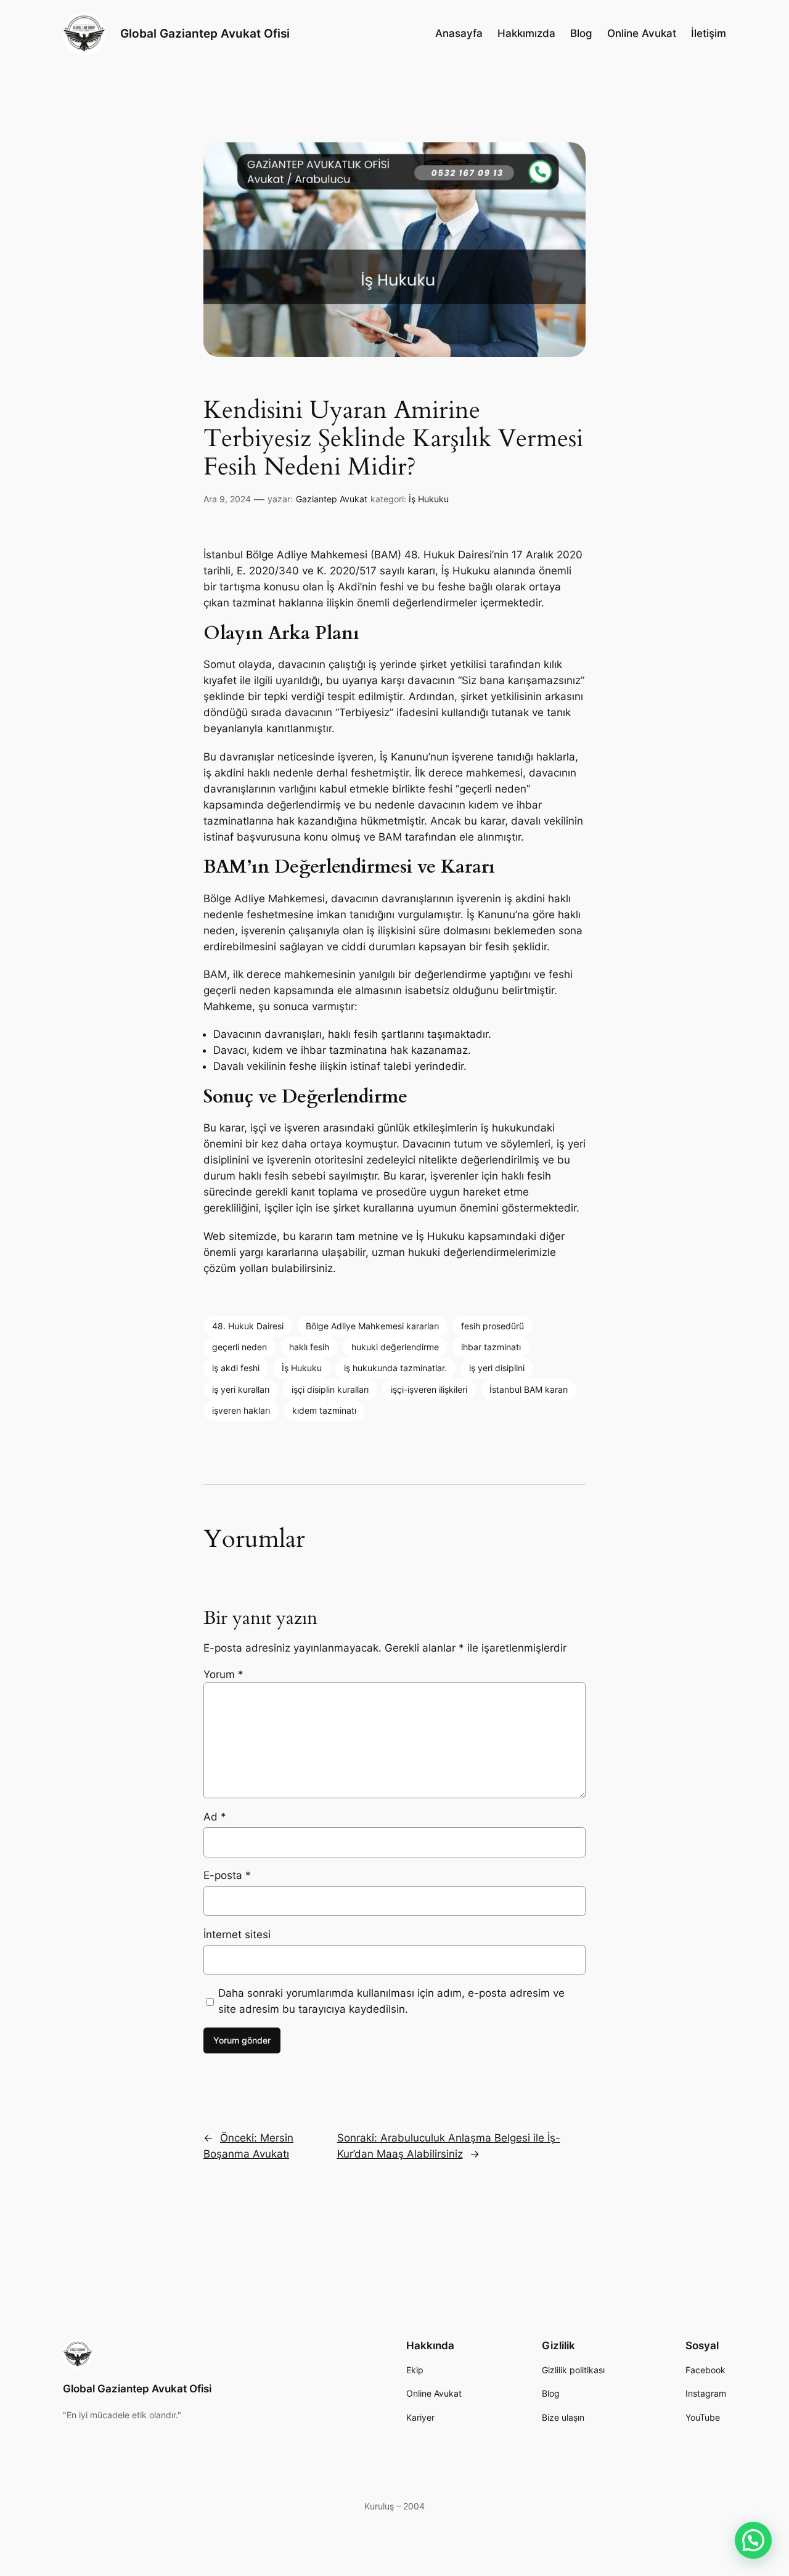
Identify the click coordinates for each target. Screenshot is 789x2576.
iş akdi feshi (236, 1368)
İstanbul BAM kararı (529, 1389)
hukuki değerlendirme (395, 1347)
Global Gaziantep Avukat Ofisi (205, 33)
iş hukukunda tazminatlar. (395, 1368)
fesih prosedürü (493, 1326)
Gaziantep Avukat (332, 499)
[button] (753, 2540)
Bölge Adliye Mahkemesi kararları (372, 1326)
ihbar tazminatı (491, 1347)
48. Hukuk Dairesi (248, 1326)
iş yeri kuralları (241, 1389)
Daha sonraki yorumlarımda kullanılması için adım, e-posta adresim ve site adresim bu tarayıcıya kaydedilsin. (391, 2001)
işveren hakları (241, 1410)
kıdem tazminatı (324, 1410)
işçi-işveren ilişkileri (429, 1389)
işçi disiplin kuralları (330, 1389)
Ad (215, 1817)
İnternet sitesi (237, 1934)
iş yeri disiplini (497, 1368)
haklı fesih (309, 1347)
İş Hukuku (429, 499)
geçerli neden (239, 1347)
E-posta (227, 1875)
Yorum (223, 1674)
